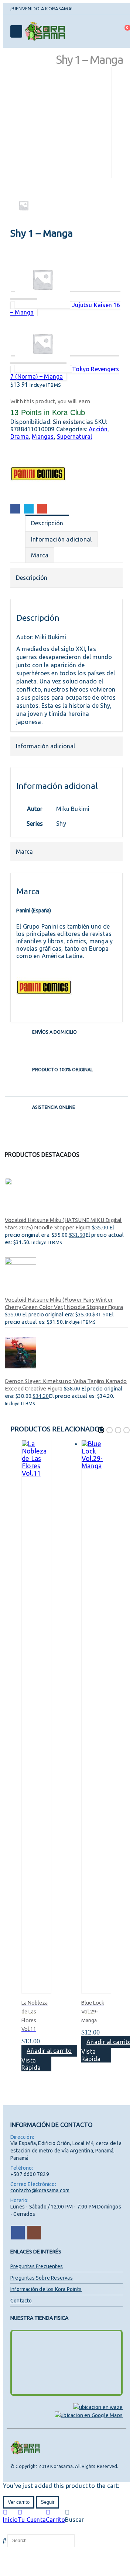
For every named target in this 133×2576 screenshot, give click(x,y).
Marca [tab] (40, 555)
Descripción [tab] (47, 523)
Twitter (29, 509)
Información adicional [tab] (61, 539)
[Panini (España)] (38, 474)
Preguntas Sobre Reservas (42, 2278)
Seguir (47, 2502)
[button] (101, 1430)
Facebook (15, 509)
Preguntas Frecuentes (37, 2266)
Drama (20, 436)
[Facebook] (77, 9)
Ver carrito (19, 2502)
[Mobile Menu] (16, 31)
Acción (98, 429)
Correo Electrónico (42, 509)
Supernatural (74, 436)
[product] (66, 1193)
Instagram (34, 2233)
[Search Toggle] (106, 31)
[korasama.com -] (45, 31)
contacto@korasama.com (40, 2190)
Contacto (21, 2301)
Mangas (43, 436)
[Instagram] (86, 9)
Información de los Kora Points (46, 2289)
